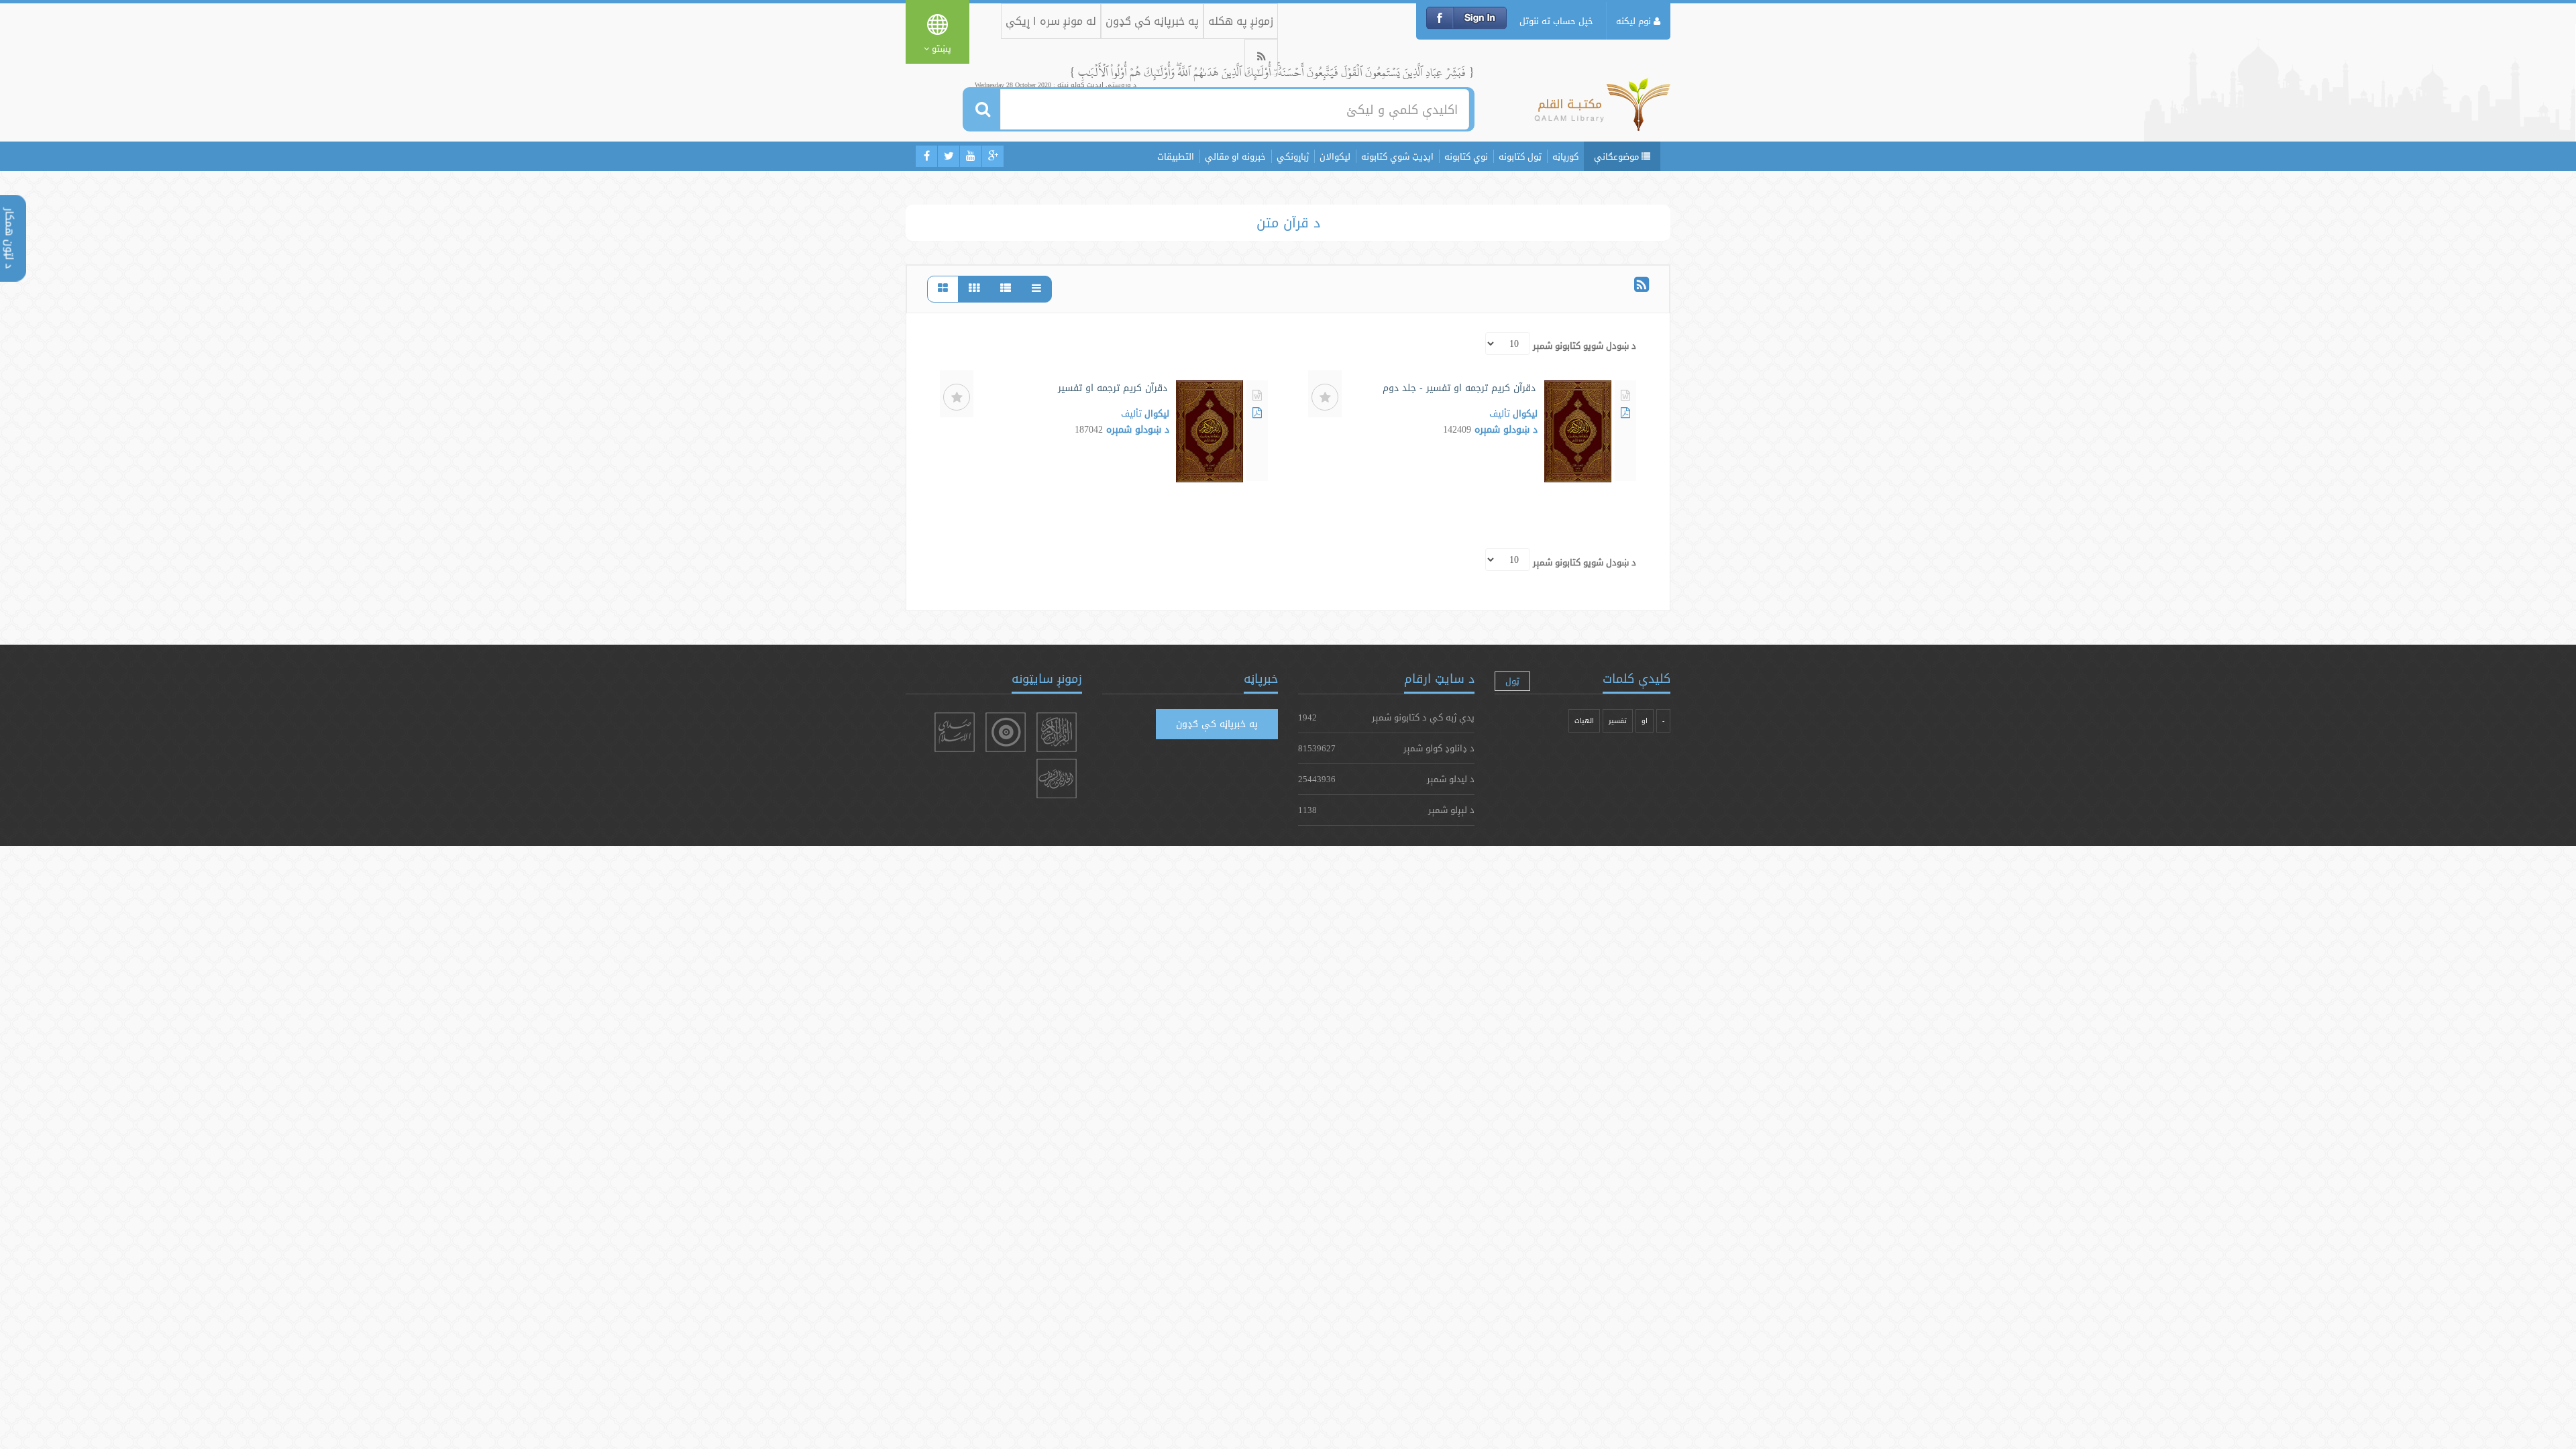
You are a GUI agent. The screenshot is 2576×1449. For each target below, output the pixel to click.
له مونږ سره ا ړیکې (1051, 21)
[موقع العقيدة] (1006, 732)
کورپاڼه (1565, 156)
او (1645, 721)
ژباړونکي (1293, 156)
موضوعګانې (1618, 156)
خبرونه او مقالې (1235, 156)
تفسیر (1618, 721)
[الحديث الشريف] (1057, 779)
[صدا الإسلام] (955, 732)
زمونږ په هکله (1241, 21)
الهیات (1584, 721)
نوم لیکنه (1635, 21)
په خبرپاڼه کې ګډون (1152, 21)
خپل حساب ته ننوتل (1556, 21)
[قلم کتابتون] (1602, 111)
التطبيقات (1176, 156)
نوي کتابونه (1466, 156)
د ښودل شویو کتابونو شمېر (1585, 345)
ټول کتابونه (1520, 156)
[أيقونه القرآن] (1057, 732)
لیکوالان (1335, 156)
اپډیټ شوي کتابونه (1397, 156)
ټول (1512, 681)
